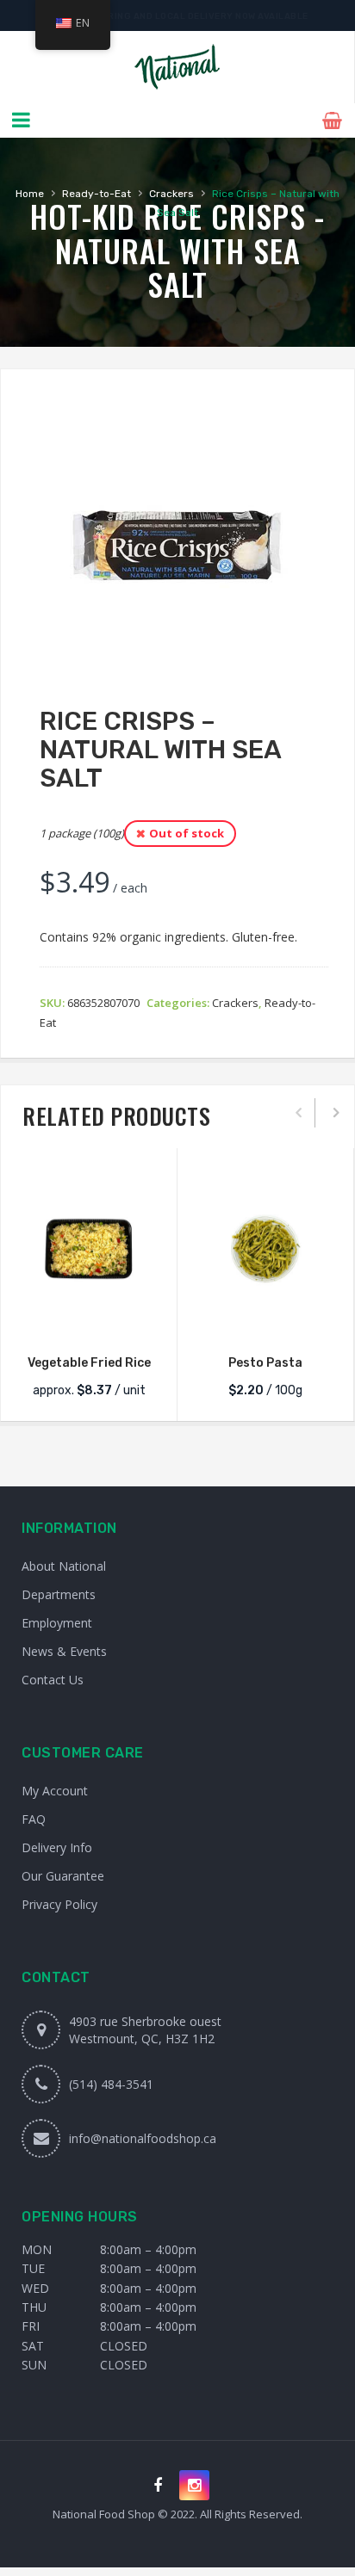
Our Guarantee (63, 1876)
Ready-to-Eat (97, 194)
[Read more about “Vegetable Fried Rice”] (89, 1319)
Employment (57, 1623)
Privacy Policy (59, 1904)
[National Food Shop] (177, 67)
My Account (55, 1791)
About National (64, 1566)
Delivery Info (57, 1847)
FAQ (34, 1819)
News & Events (64, 1651)
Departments (59, 1594)
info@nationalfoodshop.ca (143, 2138)
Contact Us (53, 1680)
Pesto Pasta (265, 1363)
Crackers (171, 194)
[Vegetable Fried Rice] (89, 1249)
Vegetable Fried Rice (89, 1363)
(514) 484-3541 (111, 2084)
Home (30, 194)
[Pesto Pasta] (265, 1249)
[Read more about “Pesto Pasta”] (265, 1319)
